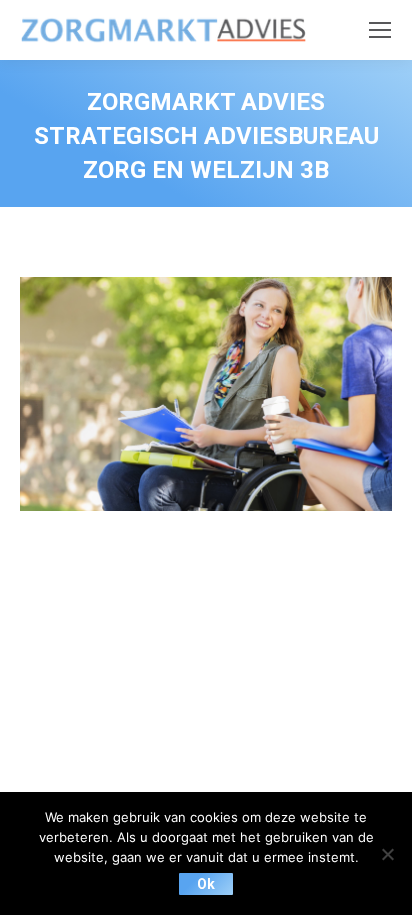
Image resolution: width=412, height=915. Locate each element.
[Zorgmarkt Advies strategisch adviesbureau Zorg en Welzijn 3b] (206, 394)
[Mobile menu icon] (380, 30)
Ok (206, 884)
